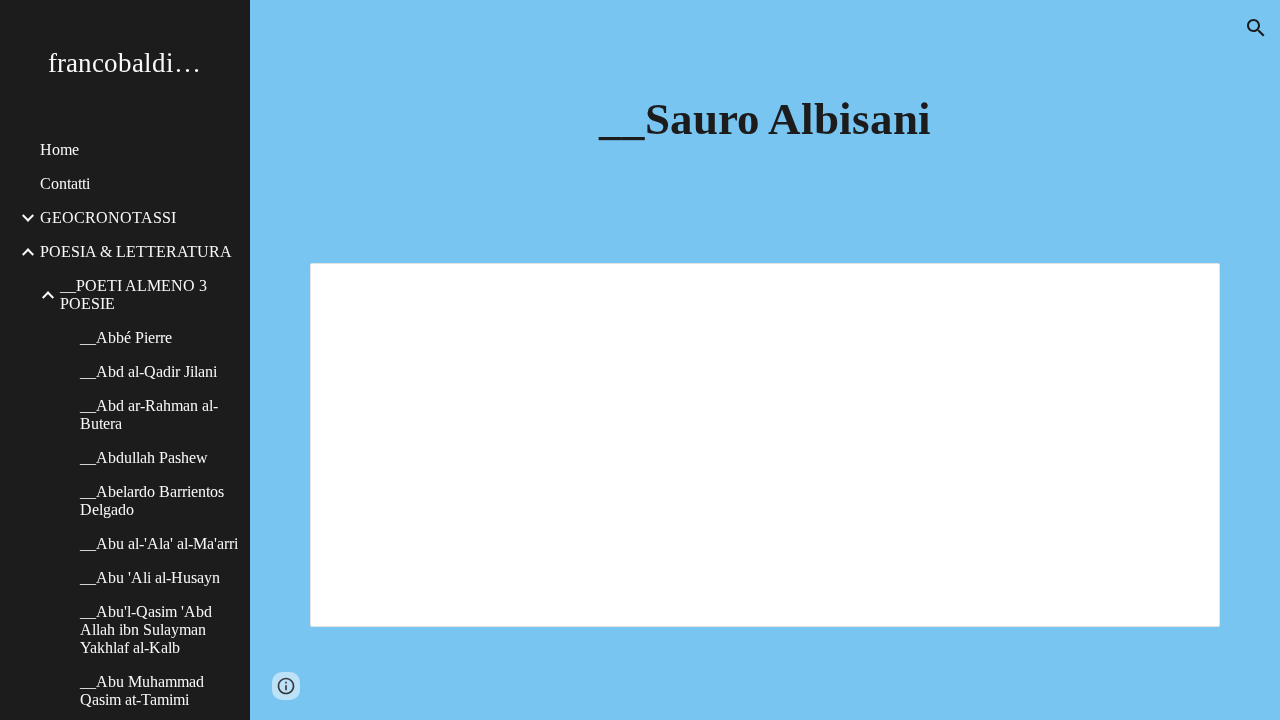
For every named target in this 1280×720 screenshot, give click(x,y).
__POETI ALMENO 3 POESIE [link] (133, 294)
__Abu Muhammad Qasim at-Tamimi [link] (142, 690)
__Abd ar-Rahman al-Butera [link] (149, 414)
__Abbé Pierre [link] (126, 337)
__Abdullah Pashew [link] (144, 457)
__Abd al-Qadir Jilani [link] (148, 371)
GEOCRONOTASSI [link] (108, 217)
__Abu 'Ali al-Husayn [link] (150, 577)
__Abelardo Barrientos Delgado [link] (152, 500)
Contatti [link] (65, 183)
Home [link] (59, 149)
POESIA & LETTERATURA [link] (136, 251)
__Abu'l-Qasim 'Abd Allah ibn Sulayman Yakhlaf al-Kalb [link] (146, 629)
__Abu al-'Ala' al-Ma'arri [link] (159, 543)
